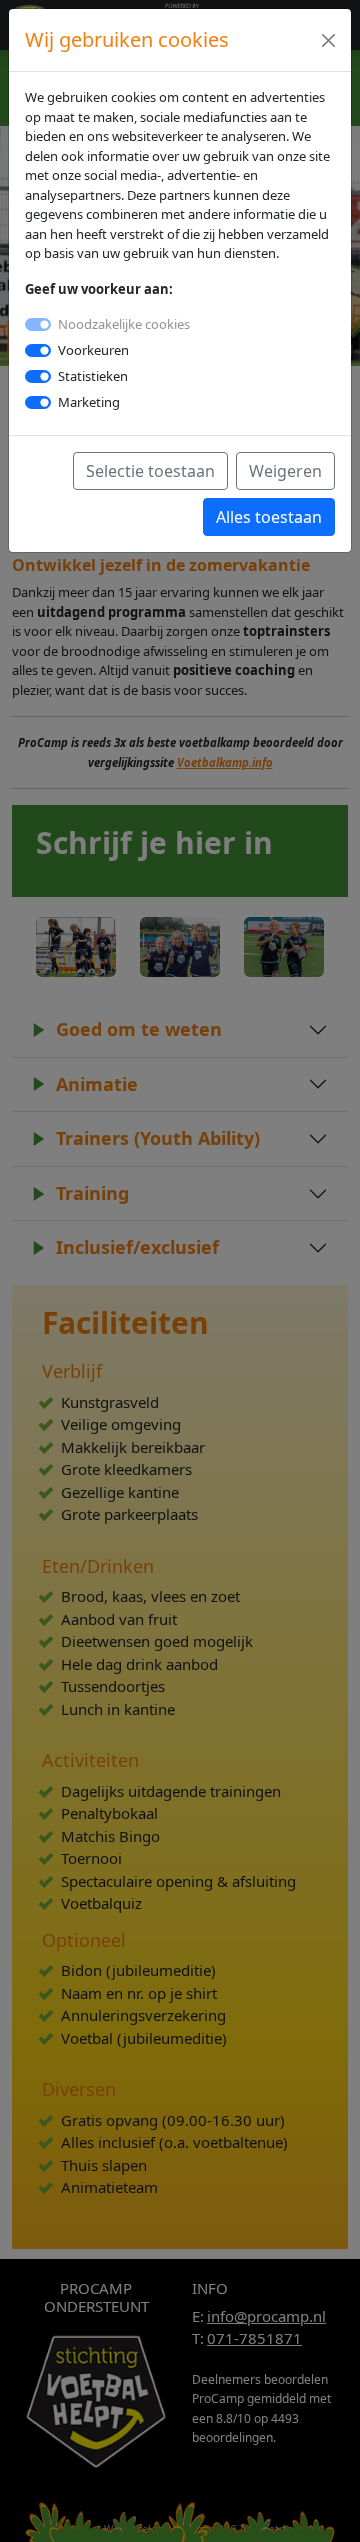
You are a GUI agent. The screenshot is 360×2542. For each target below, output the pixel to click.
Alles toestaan (269, 517)
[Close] (328, 40)
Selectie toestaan (150, 471)
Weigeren (285, 471)
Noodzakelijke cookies (124, 324)
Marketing (89, 402)
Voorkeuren (93, 350)
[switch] (38, 350)
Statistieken (93, 376)
